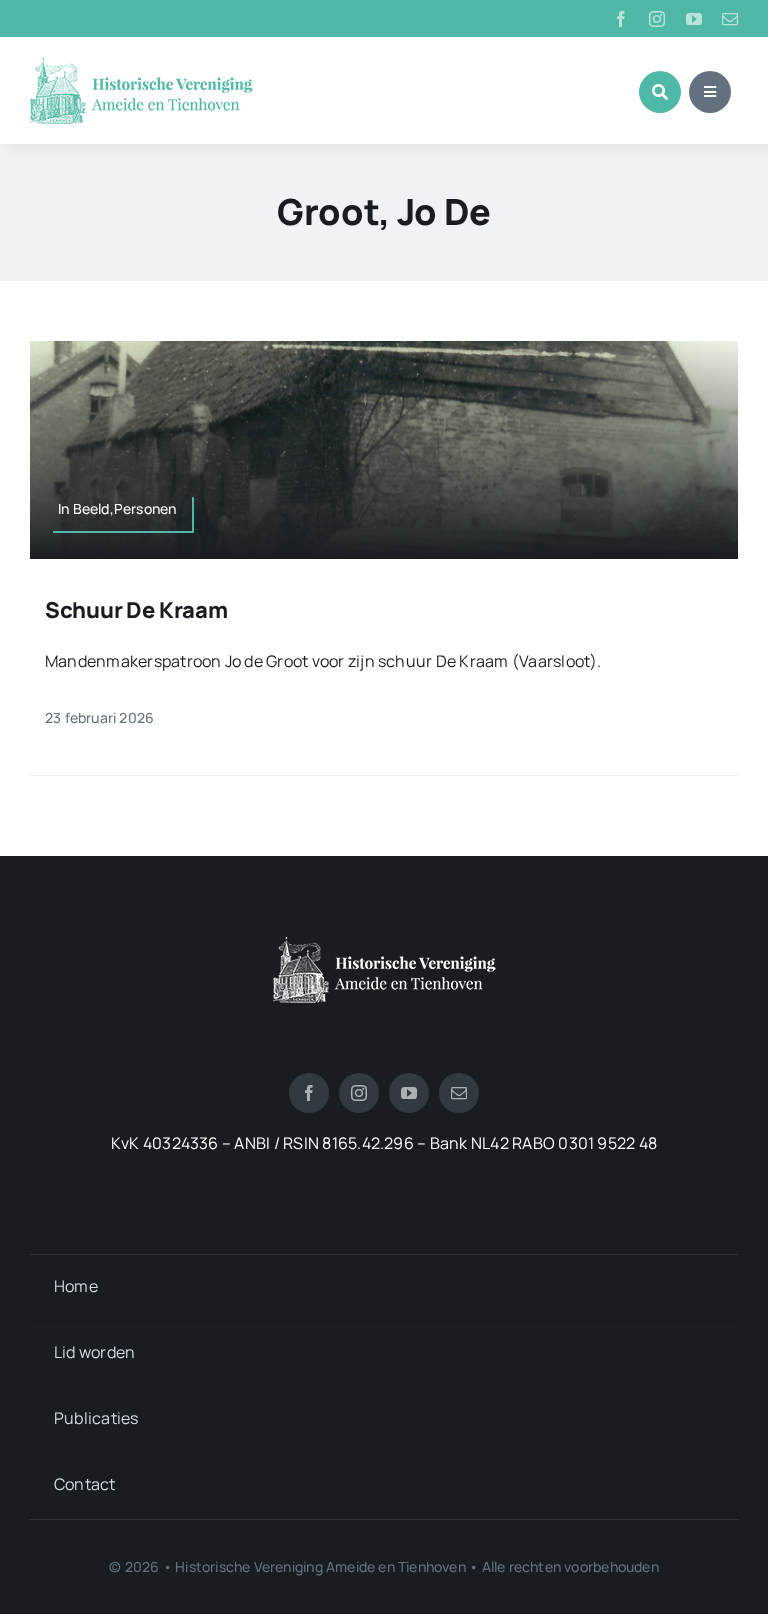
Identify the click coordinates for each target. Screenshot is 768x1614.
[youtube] (694, 19)
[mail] (730, 19)
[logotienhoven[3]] (384, 944)
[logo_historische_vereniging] (141, 65)
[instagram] (657, 19)
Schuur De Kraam (136, 610)
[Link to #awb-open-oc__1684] (710, 92)
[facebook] (621, 19)
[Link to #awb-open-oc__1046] (660, 92)
